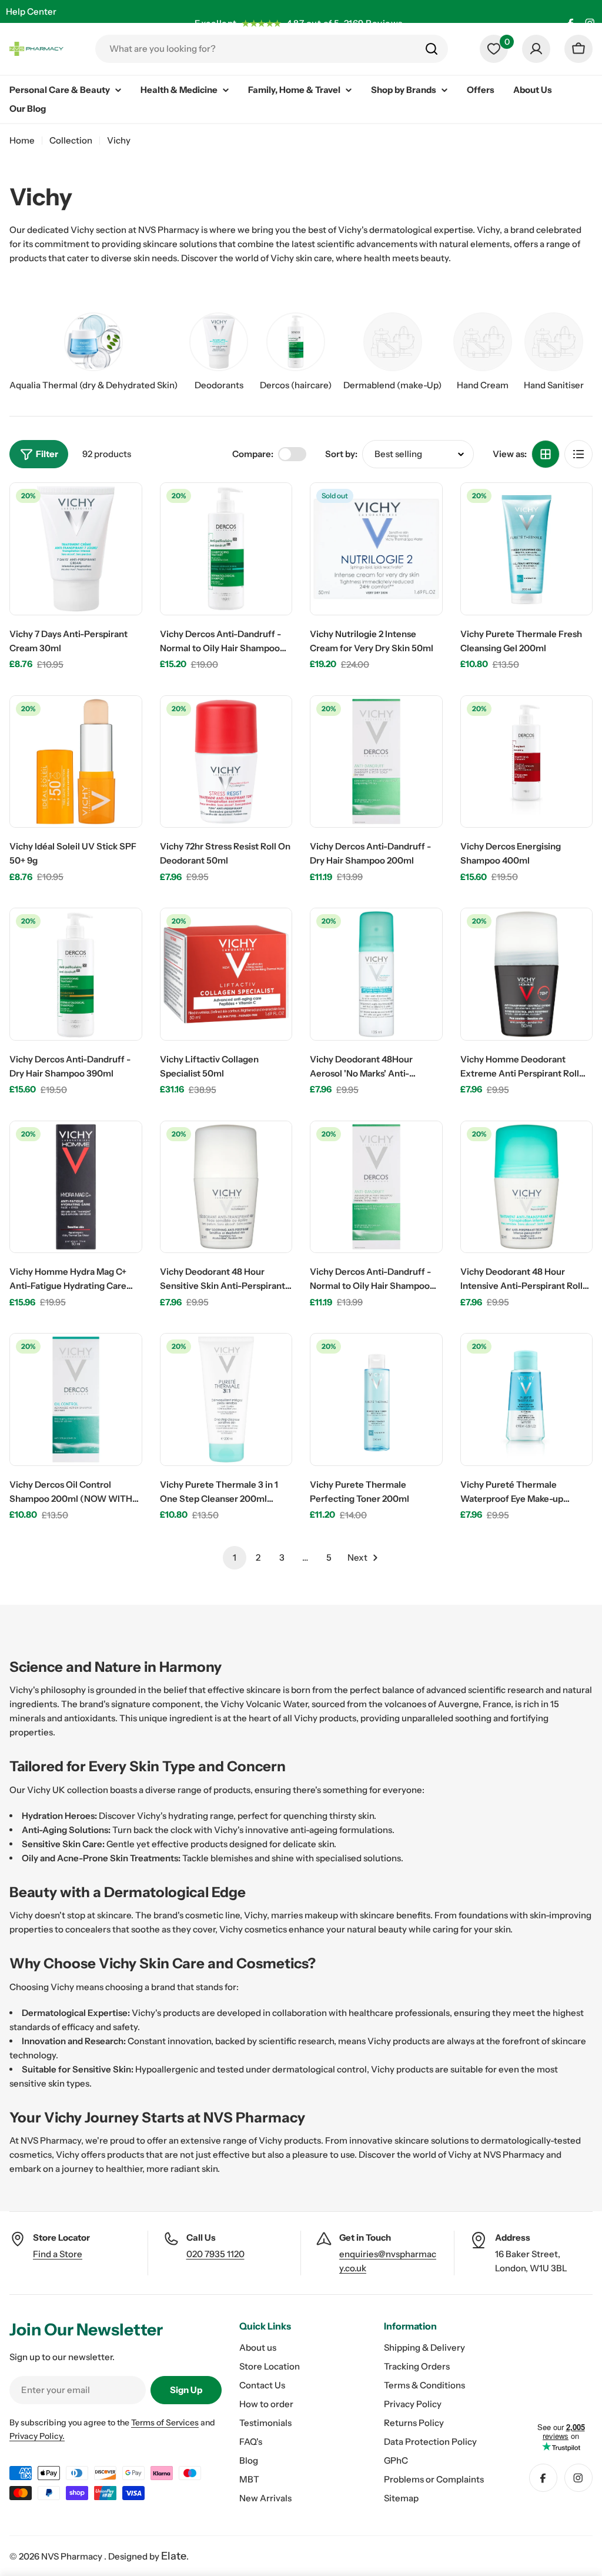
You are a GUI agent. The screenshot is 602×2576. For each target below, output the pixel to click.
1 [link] (235, 1557)
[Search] (432, 49)
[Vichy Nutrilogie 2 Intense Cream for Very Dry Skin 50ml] (376, 549)
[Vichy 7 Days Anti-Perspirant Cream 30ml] (76, 549)
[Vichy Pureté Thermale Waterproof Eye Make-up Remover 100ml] (527, 1399)
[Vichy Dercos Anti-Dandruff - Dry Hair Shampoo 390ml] (76, 974)
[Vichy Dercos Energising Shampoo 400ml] (527, 762)
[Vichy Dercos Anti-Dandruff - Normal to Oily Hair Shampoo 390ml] (226, 549)
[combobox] (272, 49)
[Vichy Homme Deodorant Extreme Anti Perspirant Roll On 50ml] (527, 974)
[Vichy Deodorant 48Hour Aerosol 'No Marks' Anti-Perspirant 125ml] (376, 974)
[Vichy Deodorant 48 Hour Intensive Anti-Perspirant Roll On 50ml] (527, 1187)
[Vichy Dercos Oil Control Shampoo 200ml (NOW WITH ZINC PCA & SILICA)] (76, 1399)
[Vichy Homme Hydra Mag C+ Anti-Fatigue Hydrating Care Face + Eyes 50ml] (76, 1187)
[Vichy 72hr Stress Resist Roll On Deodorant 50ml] (226, 762)
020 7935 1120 (215, 2254)
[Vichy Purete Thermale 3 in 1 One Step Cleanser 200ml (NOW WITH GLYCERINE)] (226, 1399)
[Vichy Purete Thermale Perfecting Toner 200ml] (376, 1399)
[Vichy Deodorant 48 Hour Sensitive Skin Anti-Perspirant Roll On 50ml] (226, 1187)
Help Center (31, 11)
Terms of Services (165, 2422)
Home (22, 140)
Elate (174, 2556)
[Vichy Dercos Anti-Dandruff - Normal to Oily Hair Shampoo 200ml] (376, 1187)
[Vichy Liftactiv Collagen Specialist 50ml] (226, 974)
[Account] (536, 49)
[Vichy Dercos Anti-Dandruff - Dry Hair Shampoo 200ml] (376, 762)
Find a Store (58, 2254)
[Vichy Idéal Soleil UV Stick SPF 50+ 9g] (76, 762)
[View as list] (578, 454)
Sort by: (341, 454)
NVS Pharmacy (73, 2556)
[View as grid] (546, 454)
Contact (23, 34)
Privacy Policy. (37, 2436)
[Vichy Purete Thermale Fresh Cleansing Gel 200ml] (527, 549)
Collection (71, 140)
